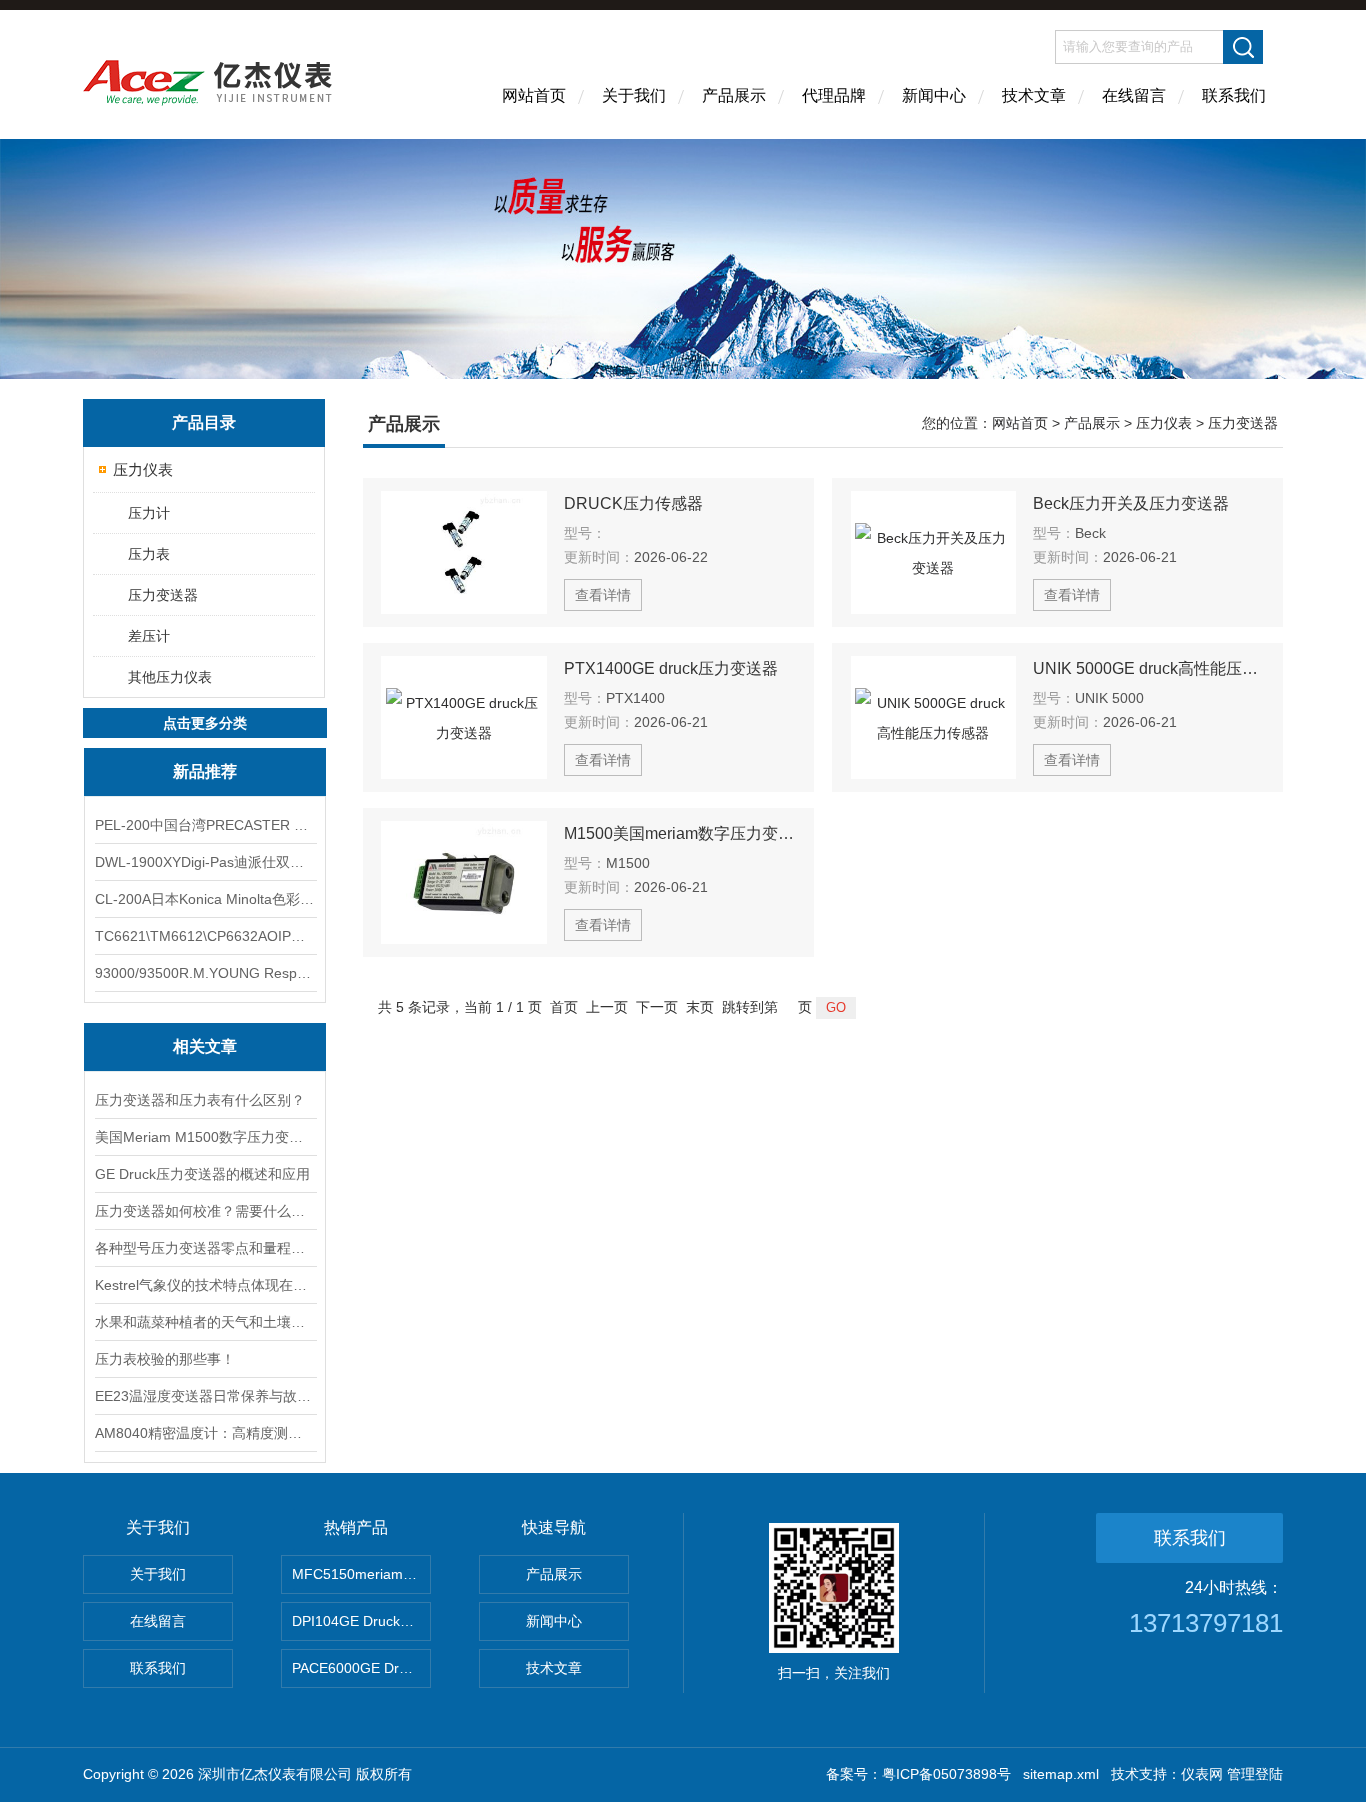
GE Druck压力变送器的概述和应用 (202, 1174)
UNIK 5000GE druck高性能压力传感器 (1149, 668)
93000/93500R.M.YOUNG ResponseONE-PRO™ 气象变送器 (205, 973)
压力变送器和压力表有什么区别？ (200, 1100)
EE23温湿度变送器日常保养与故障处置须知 (205, 1396)
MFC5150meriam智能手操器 (361, 1574)
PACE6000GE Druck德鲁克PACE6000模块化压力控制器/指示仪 (361, 1668)
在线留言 (1134, 95)
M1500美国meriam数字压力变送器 (680, 833)
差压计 (149, 636)
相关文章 (205, 1046)
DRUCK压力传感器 (633, 503)
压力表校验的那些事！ (165, 1359)
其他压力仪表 (170, 677)
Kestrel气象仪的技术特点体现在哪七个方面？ (205, 1285)
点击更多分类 (205, 723)
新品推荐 (205, 771)
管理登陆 (1255, 1774)
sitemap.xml (1061, 1774)
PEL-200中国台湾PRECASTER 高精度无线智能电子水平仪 (205, 825)
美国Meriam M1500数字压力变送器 (205, 1137)
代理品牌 (834, 95)
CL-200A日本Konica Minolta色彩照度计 (205, 899)
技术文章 (1034, 95)
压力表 (149, 554)
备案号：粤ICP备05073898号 (918, 1774)
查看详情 (603, 595)
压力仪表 (143, 469)
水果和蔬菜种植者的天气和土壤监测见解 (205, 1322)
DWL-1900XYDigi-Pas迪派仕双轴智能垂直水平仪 (205, 862)
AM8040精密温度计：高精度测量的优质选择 (205, 1433)
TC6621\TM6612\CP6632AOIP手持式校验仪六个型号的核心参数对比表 (205, 936)
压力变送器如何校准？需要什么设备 (205, 1211)
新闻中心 (934, 95)
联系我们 (1234, 95)
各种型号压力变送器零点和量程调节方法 (205, 1248)
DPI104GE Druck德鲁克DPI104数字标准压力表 (361, 1621)
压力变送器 (163, 595)
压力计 (149, 513)
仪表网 (1202, 1774)
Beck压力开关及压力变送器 (1131, 503)
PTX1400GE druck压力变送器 (671, 668)
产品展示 (734, 95)
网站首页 (534, 95)
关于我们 (634, 95)
